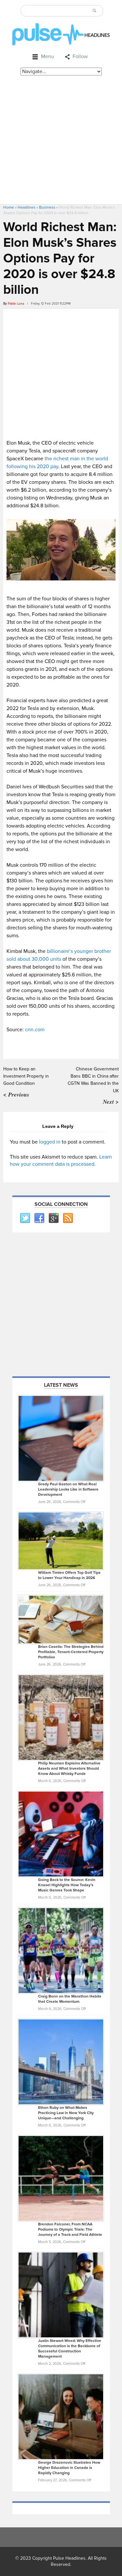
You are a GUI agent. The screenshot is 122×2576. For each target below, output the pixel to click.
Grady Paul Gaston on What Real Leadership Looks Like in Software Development (68, 1489)
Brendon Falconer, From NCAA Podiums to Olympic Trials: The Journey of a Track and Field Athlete (70, 2229)
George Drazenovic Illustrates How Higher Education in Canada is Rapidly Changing (69, 2468)
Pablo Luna (16, 304)
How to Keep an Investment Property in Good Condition (26, 1076)
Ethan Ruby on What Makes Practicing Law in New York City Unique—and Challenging (66, 2113)
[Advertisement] (61, 140)
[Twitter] (25, 1218)
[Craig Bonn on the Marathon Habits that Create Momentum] (61, 1950)
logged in (50, 1142)
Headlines (27, 207)
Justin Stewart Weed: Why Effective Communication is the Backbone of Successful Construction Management (70, 2349)
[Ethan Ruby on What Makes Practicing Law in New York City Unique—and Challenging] (61, 2062)
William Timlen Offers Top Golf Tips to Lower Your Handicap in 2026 (69, 1575)
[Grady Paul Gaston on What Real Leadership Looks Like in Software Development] (61, 1438)
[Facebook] (39, 1218)
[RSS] (68, 1218)
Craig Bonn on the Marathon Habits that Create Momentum (70, 1999)
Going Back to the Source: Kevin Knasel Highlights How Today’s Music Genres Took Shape (67, 1885)
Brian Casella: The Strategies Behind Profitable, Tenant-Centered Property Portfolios (71, 1652)
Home (9, 207)
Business (47, 207)
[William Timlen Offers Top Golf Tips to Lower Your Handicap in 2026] (61, 1541)
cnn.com (35, 1030)
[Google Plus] (53, 1218)
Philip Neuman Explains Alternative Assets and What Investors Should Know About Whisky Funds (69, 1769)
